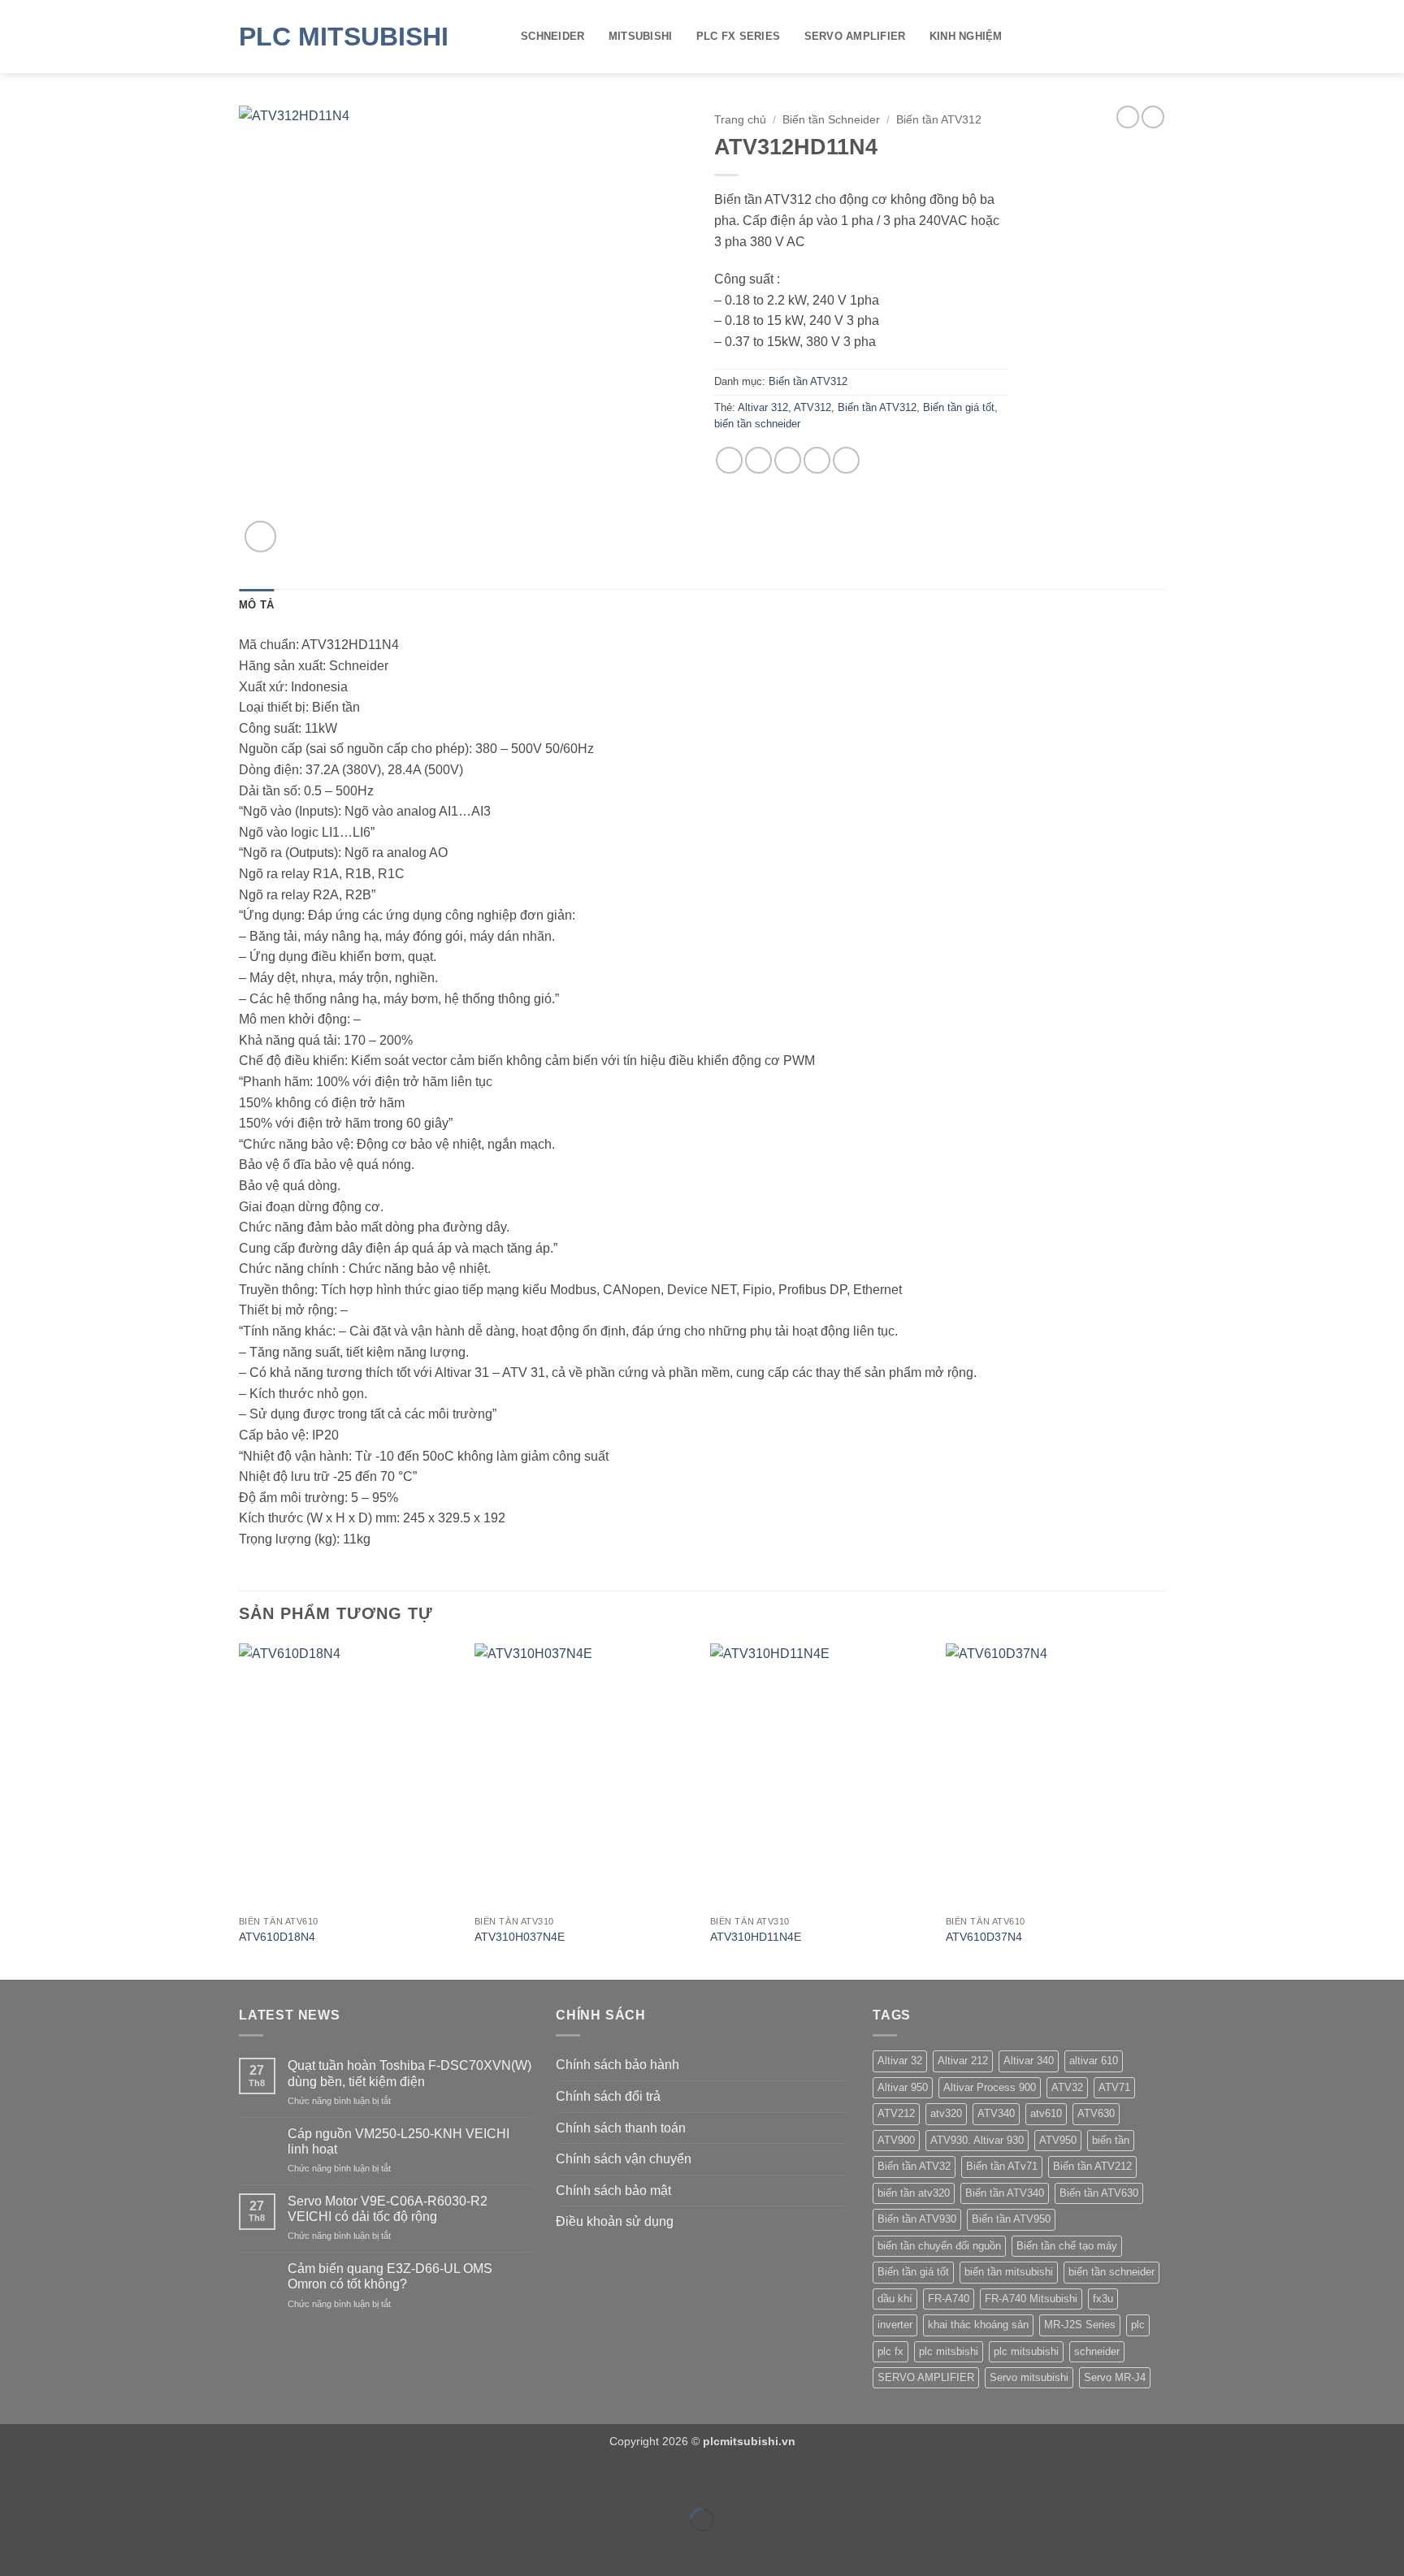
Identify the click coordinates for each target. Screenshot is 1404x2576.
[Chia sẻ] (111, 2480)
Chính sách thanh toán (621, 2128)
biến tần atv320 (914, 2193)
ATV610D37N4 (984, 1937)
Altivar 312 (763, 407)
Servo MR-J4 (1115, 2377)
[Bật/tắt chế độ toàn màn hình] (64, 2480)
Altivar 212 (963, 2061)
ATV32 (1067, 2087)
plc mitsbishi (949, 2351)
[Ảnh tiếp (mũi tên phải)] (64, 2548)
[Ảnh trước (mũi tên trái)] (16, 2548)
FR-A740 (949, 2299)
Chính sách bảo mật (613, 2191)
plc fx (890, 2351)
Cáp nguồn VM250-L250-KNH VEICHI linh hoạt (399, 2141)
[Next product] (1128, 117)
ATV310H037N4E (520, 1937)
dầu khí (895, 2299)
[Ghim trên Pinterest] (817, 460)
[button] (260, 537)
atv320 (946, 2113)
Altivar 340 (1029, 2061)
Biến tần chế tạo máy (1067, 2246)
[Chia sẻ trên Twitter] (758, 460)
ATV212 (896, 2113)
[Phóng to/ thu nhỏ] (16, 2480)
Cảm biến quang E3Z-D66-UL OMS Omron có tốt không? (390, 2276)
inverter (895, 2325)
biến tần (1111, 2140)
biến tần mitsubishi (1009, 2272)
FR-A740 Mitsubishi (1031, 2299)
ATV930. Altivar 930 (977, 2140)
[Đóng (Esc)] (159, 2480)
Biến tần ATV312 (939, 120)
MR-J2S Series (1080, 2325)
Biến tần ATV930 (917, 2219)
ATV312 (812, 407)
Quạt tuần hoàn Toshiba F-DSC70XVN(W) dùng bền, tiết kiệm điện (409, 2073)
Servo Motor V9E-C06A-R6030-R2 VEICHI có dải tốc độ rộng (388, 2209)
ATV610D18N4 (277, 1937)
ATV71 (1114, 2087)
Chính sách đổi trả (608, 2096)
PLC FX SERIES (738, 36)
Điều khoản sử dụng (615, 2221)
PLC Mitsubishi (344, 37)
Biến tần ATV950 (1011, 2219)
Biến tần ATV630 (1099, 2193)
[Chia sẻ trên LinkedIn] (846, 460)
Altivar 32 (900, 2061)
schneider (1097, 2351)
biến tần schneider (757, 424)
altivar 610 (1094, 2061)
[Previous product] (1153, 117)
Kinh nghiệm (966, 36)
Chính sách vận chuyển (624, 2159)
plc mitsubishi (1026, 2351)
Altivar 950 (903, 2087)
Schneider (552, 36)
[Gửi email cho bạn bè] (788, 460)
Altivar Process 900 (990, 2087)
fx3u (1103, 2299)
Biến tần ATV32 (914, 2166)
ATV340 (996, 2113)
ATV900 (896, 2140)
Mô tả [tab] (256, 605)
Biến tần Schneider (831, 120)
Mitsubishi (641, 36)
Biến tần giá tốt (959, 407)
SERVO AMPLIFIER (855, 36)
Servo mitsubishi (1029, 2377)
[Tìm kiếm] (1159, 37)
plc (1138, 2325)
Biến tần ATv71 (1002, 2166)
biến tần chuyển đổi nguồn (939, 2246)
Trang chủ (740, 120)
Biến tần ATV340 (1005, 2193)
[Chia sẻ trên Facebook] (729, 460)
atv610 (1046, 2113)
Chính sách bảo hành (617, 2065)
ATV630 (1096, 2113)
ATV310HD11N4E (756, 1937)
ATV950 (1058, 2140)
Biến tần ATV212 (1092, 2166)
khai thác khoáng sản (978, 2325)
